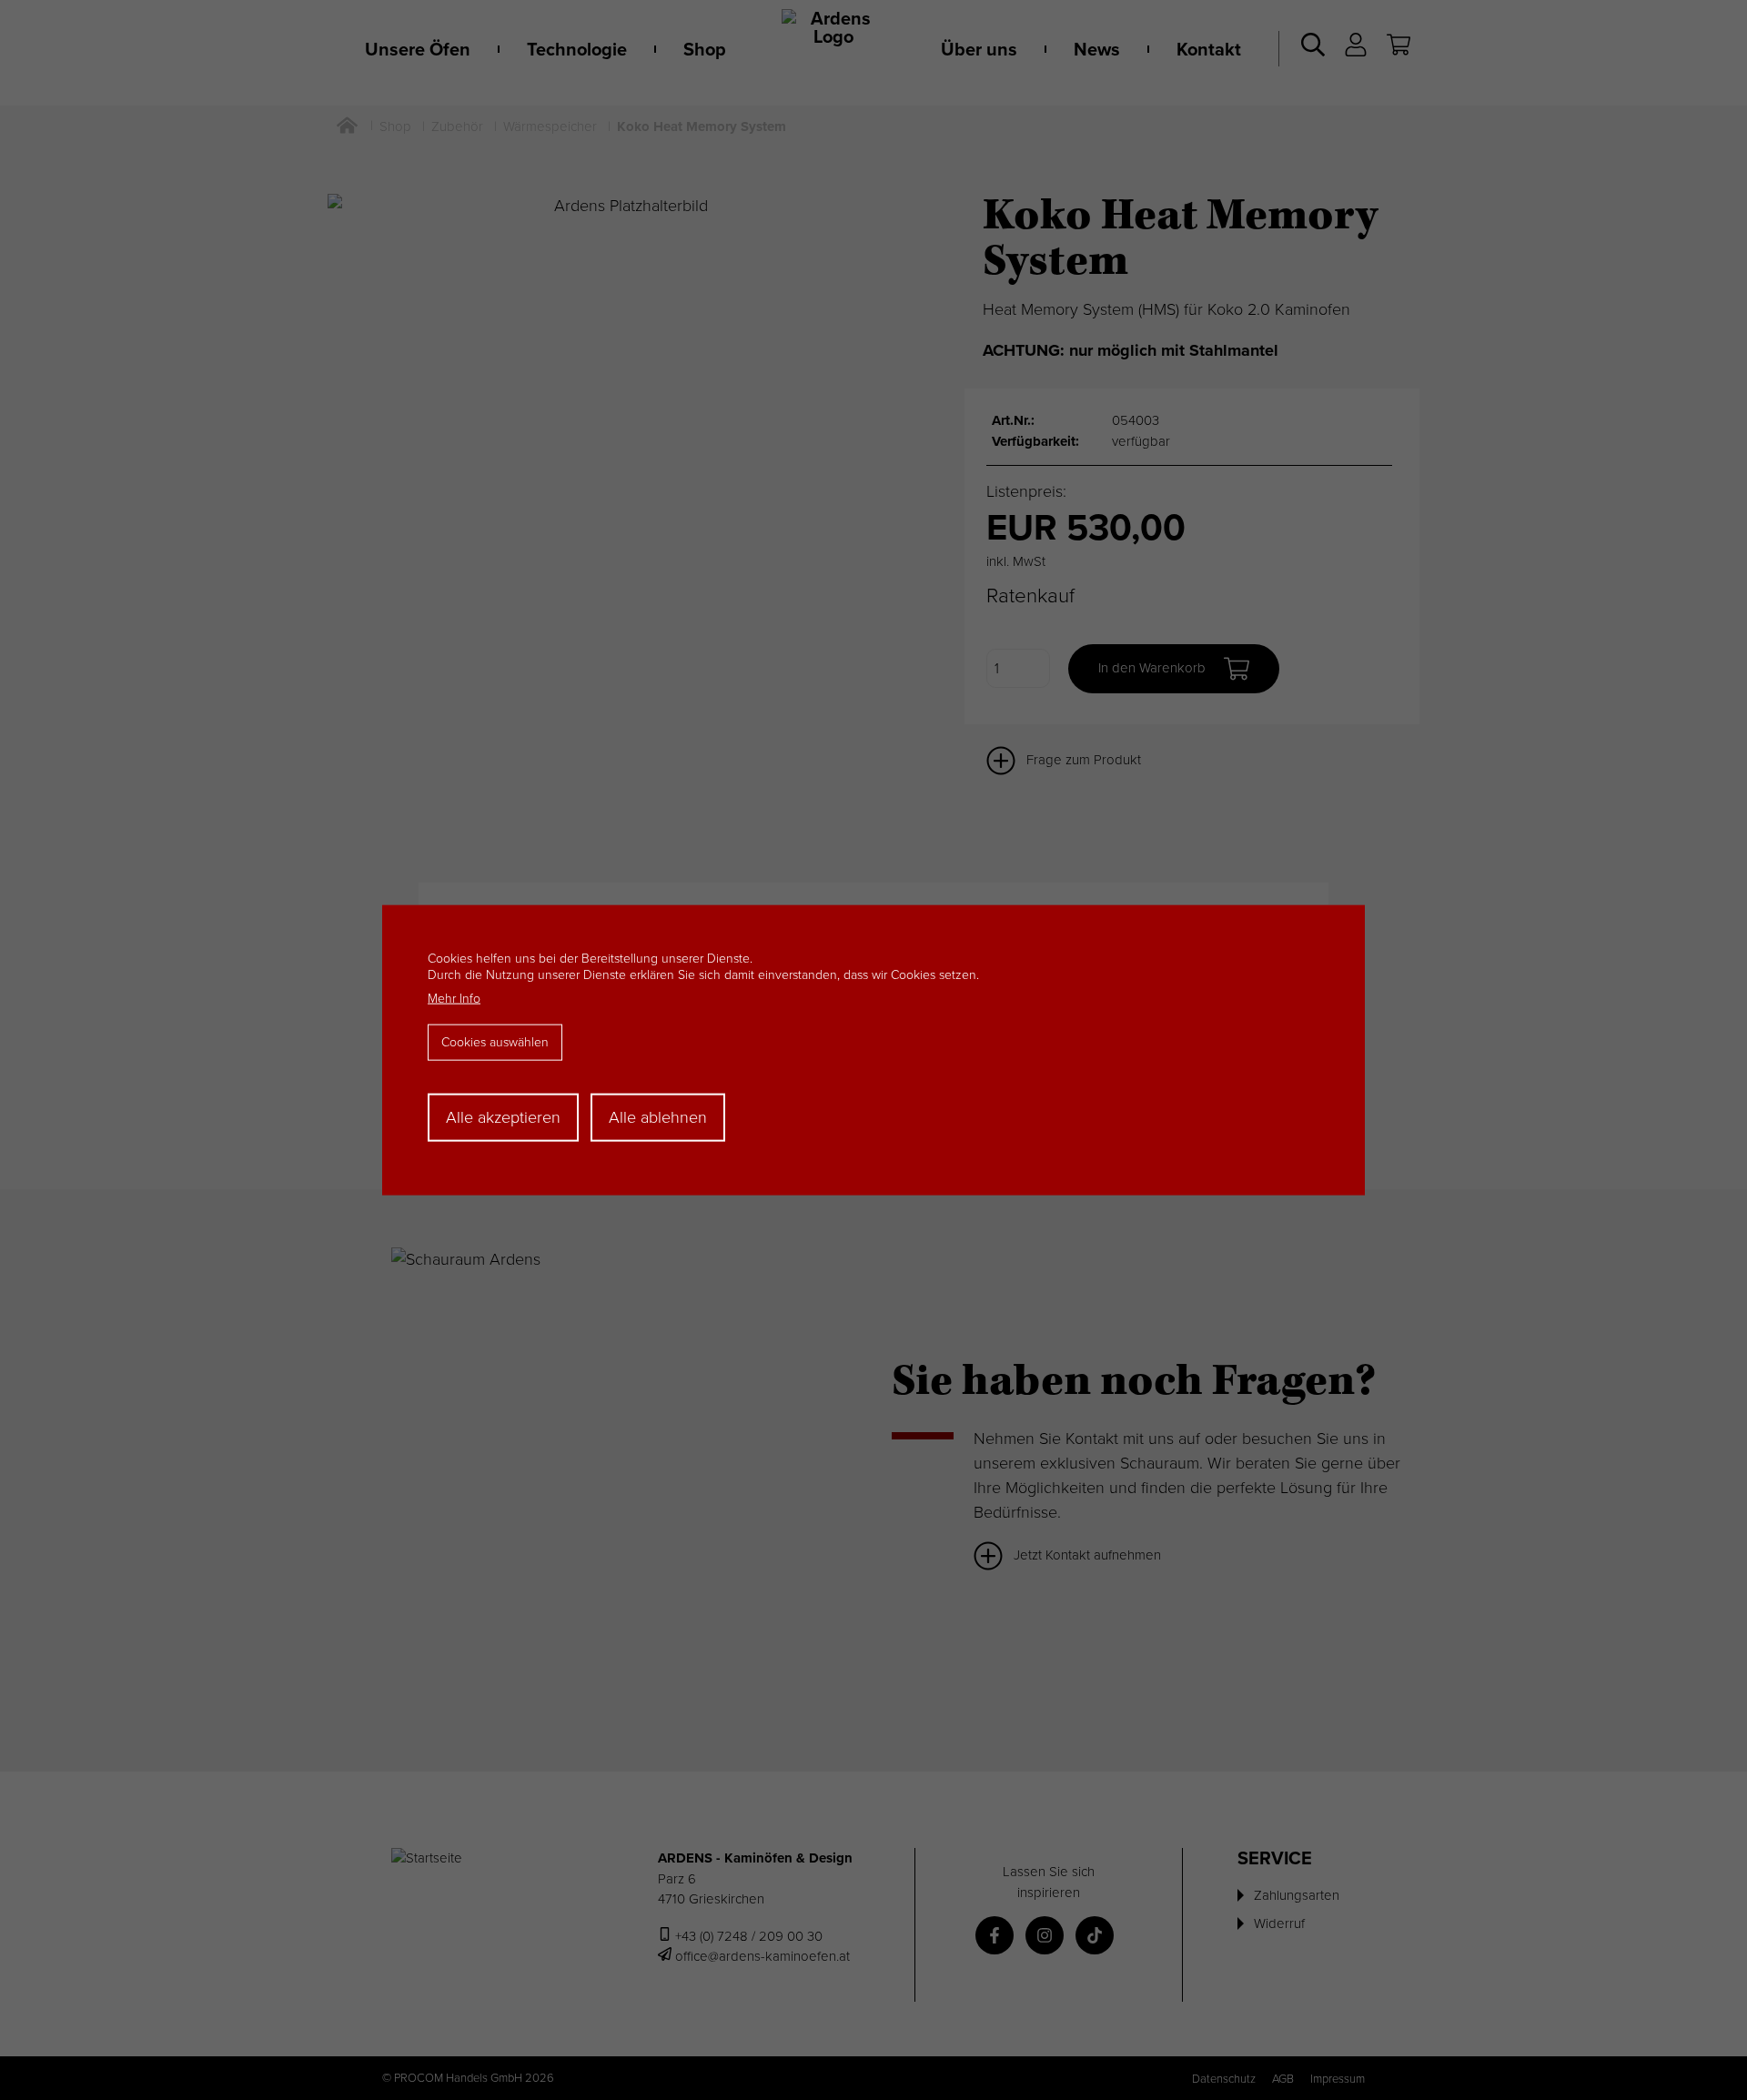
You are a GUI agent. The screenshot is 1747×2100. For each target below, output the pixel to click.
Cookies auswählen (495, 1042)
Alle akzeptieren (503, 1117)
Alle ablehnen (658, 1117)
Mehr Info (454, 999)
